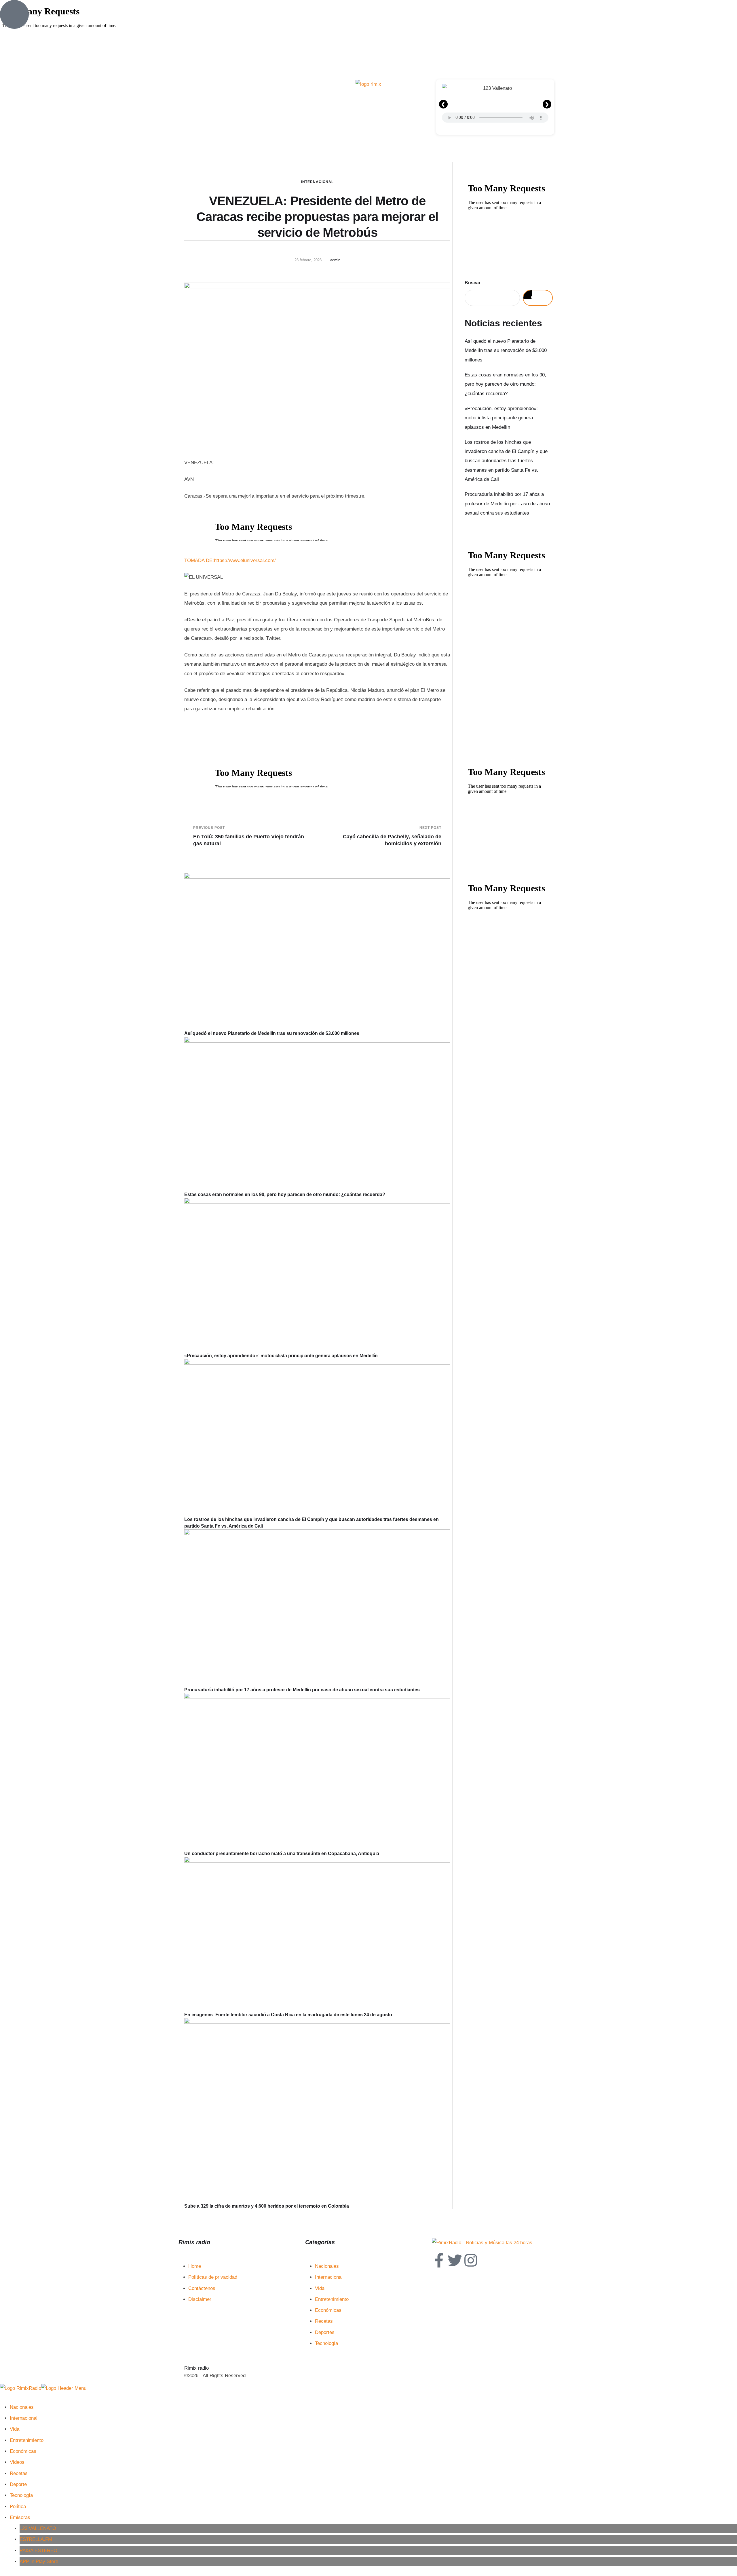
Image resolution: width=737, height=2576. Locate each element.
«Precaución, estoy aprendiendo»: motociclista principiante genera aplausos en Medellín (281, 1356)
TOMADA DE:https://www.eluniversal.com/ (230, 560)
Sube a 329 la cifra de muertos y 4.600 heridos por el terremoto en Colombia (267, 2206)
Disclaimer (200, 2299)
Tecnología (326, 2343)
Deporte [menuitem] (18, 2484)
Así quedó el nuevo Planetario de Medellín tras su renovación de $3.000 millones (272, 1033)
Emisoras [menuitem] (20, 2517)
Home (195, 2266)
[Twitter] (455, 2260)
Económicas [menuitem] (23, 2451)
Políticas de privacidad (213, 2277)
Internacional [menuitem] (24, 2418)
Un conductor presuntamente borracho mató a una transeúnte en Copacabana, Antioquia (282, 1854)
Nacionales (327, 2266)
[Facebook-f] (439, 2260)
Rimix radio (196, 2368)
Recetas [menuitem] (19, 2473)
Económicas (328, 2310)
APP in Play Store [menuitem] (39, 2561)
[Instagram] (471, 2260)
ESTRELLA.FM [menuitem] (36, 2539)
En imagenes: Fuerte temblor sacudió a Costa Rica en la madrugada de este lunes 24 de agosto (288, 2015)
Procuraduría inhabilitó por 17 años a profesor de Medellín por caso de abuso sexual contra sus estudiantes (302, 1690)
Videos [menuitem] (17, 2462)
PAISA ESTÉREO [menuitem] (38, 2551)
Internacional (317, 182)
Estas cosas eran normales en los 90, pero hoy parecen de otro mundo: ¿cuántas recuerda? (285, 1194)
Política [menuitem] (18, 2506)
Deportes (325, 2332)
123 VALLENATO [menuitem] (38, 2528)
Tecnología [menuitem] (21, 2495)
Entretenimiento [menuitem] (27, 2440)
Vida (320, 2288)
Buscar (473, 283)
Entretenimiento (332, 2299)
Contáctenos (202, 2288)
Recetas (324, 2321)
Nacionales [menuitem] (22, 2407)
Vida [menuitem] (15, 2429)
